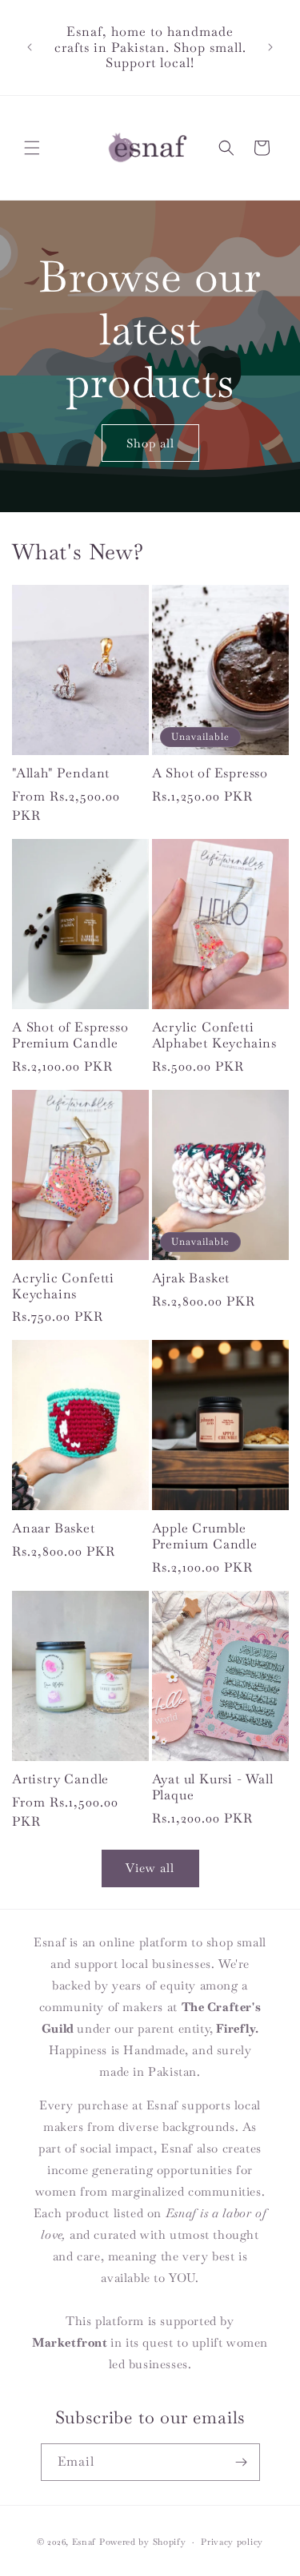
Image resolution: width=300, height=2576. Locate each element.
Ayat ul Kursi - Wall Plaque (213, 1787)
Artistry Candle (60, 1779)
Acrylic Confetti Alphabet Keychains (215, 1036)
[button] (32, 148)
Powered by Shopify (143, 2542)
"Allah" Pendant (61, 773)
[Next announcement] (270, 47)
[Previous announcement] (30, 47)
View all (150, 1868)
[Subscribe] (242, 2462)
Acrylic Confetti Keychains (63, 1286)
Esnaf (84, 2542)
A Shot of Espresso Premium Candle (70, 1036)
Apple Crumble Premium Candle (205, 1536)
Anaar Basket (54, 1529)
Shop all (150, 443)
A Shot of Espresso (210, 773)
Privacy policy (232, 2542)
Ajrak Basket (191, 1278)
